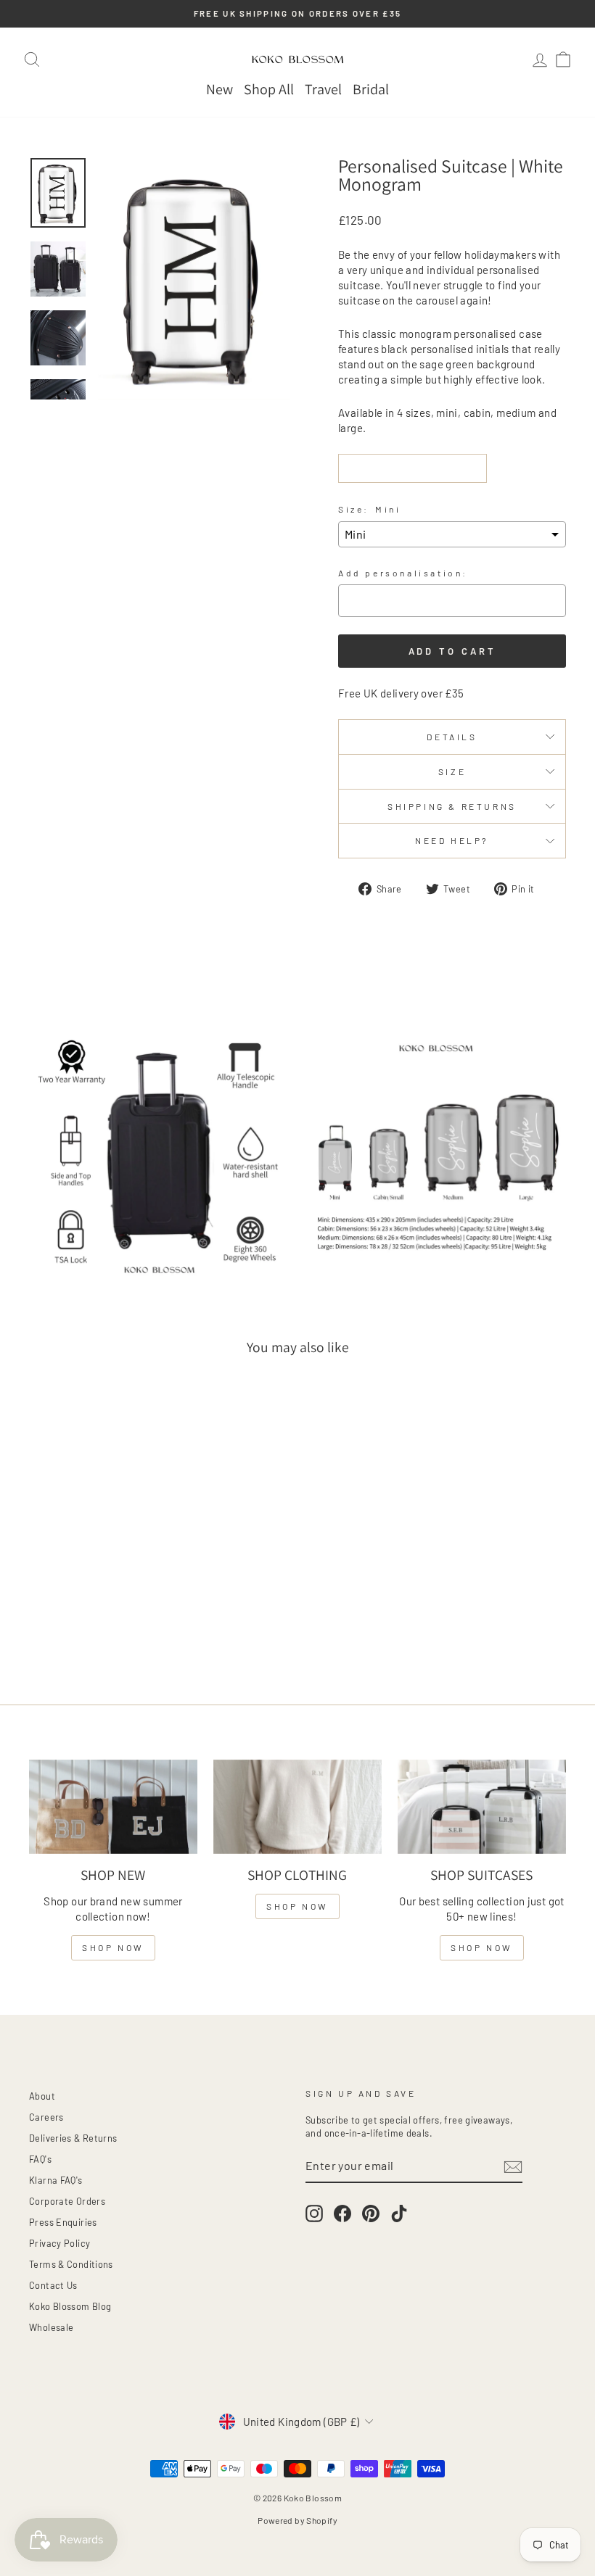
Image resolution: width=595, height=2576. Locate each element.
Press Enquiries (63, 2222)
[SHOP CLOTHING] (297, 1807)
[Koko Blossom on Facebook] (342, 2213)
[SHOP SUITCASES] (482, 1807)
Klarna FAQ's (56, 2180)
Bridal (371, 89)
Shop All (269, 89)
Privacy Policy (59, 2243)
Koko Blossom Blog (70, 2306)
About (42, 2096)
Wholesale (51, 2327)
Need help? (452, 840)
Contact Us (53, 2285)
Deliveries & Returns (73, 2138)
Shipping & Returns (452, 806)
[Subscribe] (513, 2166)
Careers (46, 2117)
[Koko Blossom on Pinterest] (371, 2213)
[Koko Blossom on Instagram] (314, 2213)
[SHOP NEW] (113, 1807)
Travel (323, 89)
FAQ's (40, 2159)
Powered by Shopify (297, 2520)
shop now (113, 1947)
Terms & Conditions (71, 2264)
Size (452, 771)
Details (452, 737)
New (219, 89)
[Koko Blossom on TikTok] (399, 2213)
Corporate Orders (67, 2201)
